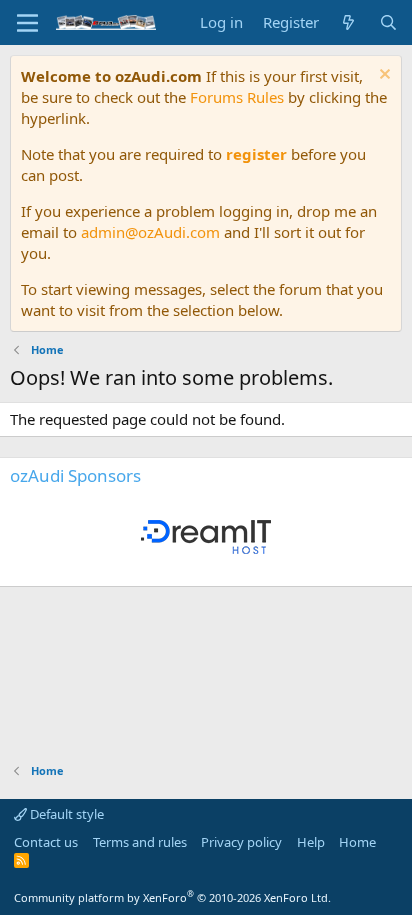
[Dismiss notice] (382, 76)
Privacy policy (241, 842)
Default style (65, 814)
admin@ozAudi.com (150, 232)
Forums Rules (237, 97)
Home (357, 842)
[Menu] (27, 23)
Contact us (46, 842)
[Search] (388, 22)
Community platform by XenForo (172, 897)
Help (311, 842)
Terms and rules (140, 842)
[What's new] (348, 22)
